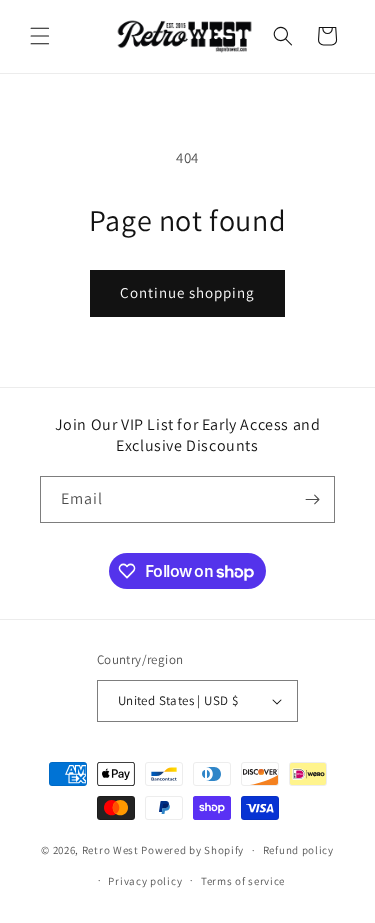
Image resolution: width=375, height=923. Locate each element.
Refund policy (298, 850)
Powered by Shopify (192, 850)
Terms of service (243, 881)
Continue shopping (187, 292)
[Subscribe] (312, 499)
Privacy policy (145, 881)
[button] (40, 36)
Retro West (110, 850)
